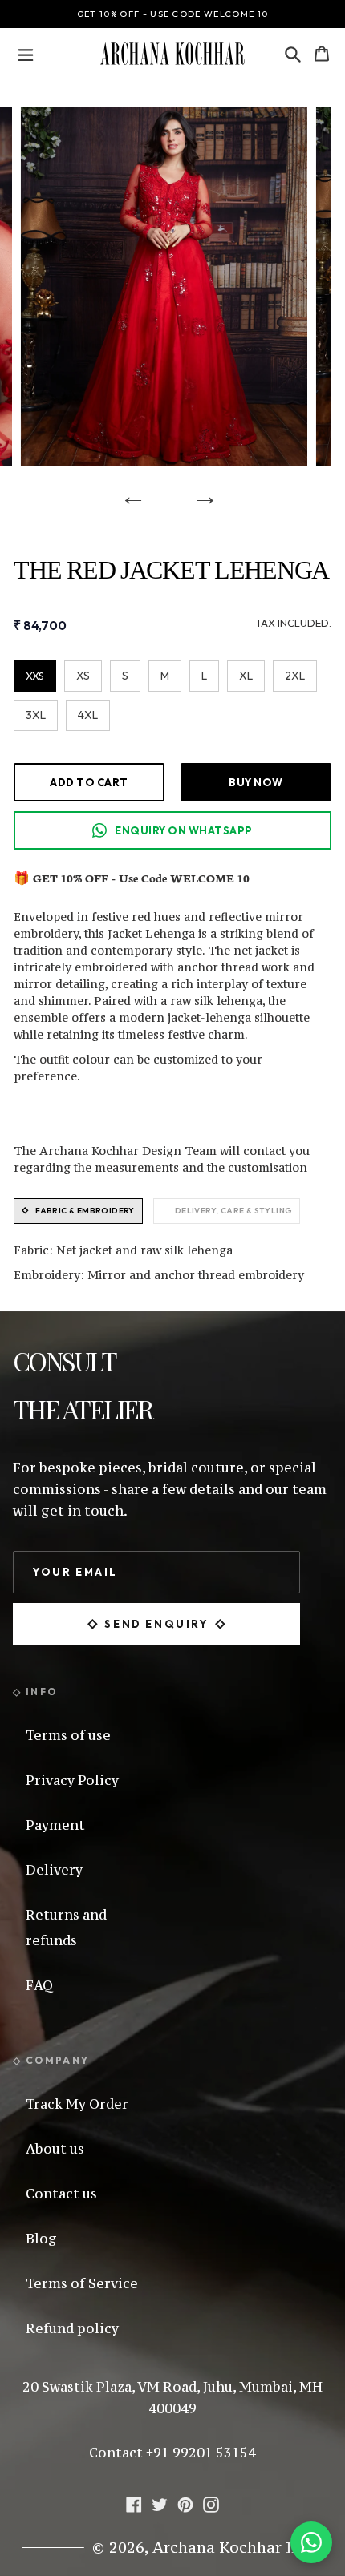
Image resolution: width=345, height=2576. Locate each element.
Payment (55, 1825)
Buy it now (256, 782)
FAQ (39, 1985)
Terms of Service (82, 2283)
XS (83, 676)
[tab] (78, 1211)
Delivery (54, 1870)
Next (200, 491)
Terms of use (68, 1735)
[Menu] (26, 54)
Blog (41, 2239)
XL (246, 676)
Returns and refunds (66, 1928)
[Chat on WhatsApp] (311, 2542)
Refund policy (72, 2328)
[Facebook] (134, 2502)
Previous (128, 491)
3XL (36, 715)
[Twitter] (160, 2502)
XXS (35, 676)
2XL (295, 676)
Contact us (61, 2194)
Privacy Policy (72, 1780)
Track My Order (77, 2104)
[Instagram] (211, 2502)
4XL (88, 715)
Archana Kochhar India (238, 2547)
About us (55, 2149)
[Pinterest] (185, 2502)
